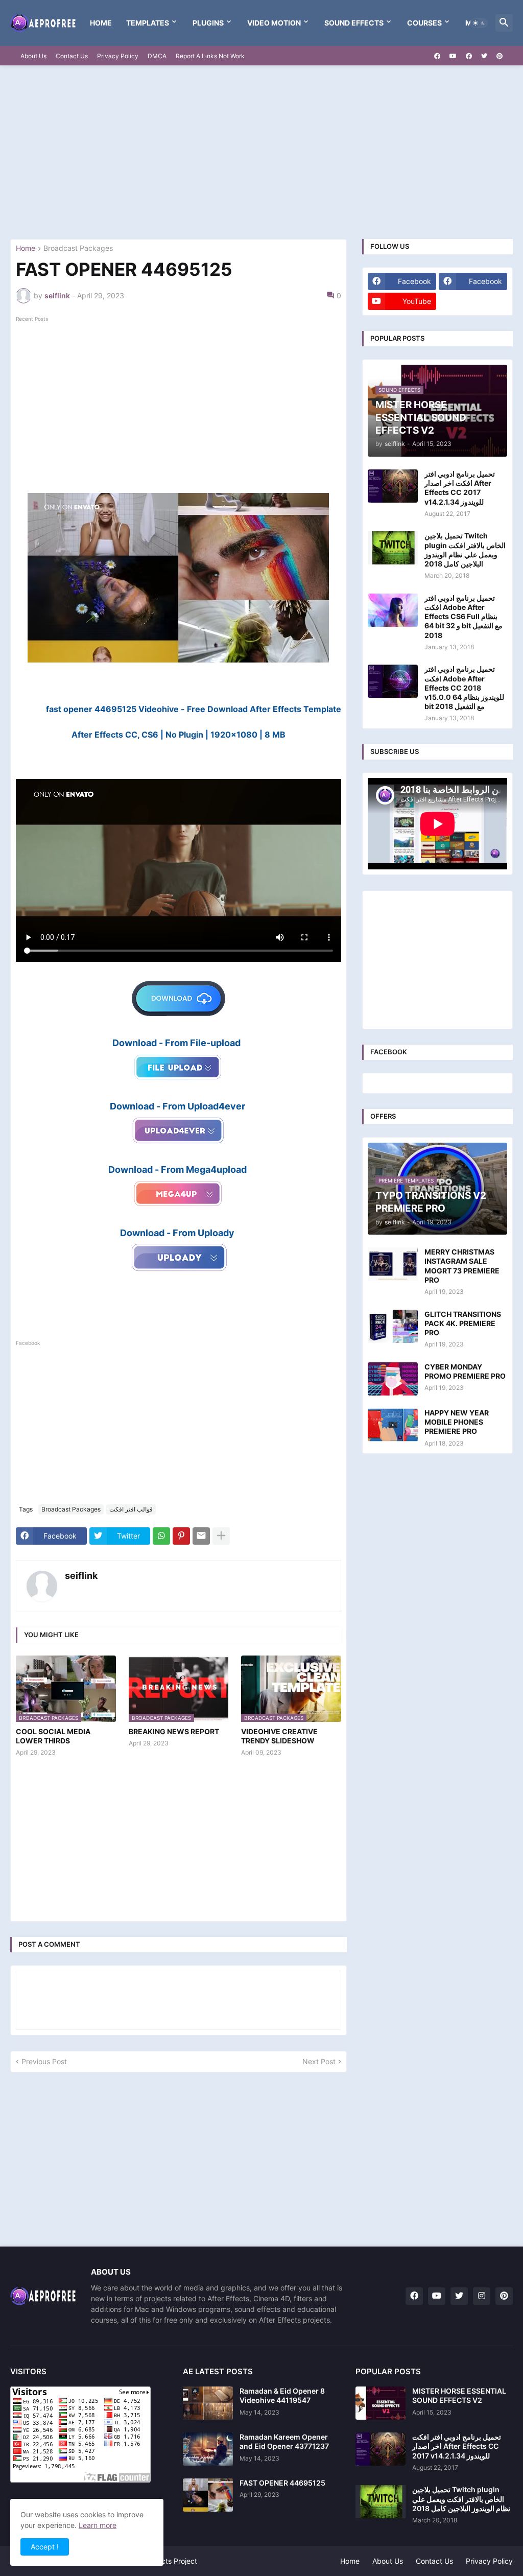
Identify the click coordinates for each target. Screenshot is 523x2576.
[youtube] (453, 56)
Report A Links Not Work (210, 56)
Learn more (98, 2525)
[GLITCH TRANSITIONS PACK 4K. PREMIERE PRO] (393, 1326)
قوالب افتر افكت (131, 1509)
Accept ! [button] (45, 2547)
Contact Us (72, 56)
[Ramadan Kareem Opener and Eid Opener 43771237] (208, 2449)
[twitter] (484, 56)
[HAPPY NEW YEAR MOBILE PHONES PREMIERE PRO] (393, 1425)
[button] (479, 23)
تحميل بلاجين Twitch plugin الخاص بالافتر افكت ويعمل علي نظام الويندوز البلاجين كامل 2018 (465, 550)
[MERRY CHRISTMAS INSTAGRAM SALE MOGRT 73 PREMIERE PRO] (393, 1264)
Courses (424, 23)
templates (148, 23)
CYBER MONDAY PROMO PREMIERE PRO (465, 1371)
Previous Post (44, 2061)
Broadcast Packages (78, 249)
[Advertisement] (261, 152)
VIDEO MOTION (274, 23)
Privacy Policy (118, 56)
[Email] (201, 1536)
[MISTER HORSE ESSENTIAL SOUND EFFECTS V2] (381, 2403)
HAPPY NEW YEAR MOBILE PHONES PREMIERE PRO (457, 1422)
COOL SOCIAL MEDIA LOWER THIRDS (53, 1736)
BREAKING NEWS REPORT (174, 1731)
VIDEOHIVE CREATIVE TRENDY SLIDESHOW (279, 1736)
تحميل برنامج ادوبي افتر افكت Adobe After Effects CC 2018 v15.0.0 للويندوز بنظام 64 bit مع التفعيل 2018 (464, 688)
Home (101, 23)
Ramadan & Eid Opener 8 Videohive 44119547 (282, 2395)
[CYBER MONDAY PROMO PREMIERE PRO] (393, 1379)
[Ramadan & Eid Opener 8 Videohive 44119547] (208, 2403)
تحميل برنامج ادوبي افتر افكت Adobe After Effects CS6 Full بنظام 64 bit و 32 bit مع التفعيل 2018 (463, 617)
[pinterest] (500, 56)
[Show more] (221, 1536)
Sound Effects (354, 23)
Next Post (319, 2061)
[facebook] (437, 56)
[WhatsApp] (161, 1536)
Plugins (208, 23)
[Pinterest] (181, 1536)
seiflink (81, 1576)
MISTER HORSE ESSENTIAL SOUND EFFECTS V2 (459, 2395)
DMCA (157, 56)
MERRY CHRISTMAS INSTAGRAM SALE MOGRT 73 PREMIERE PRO (462, 1266)
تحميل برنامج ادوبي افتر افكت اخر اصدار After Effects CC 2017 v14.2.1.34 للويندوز (460, 488)
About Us (33, 56)
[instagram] (482, 2296)
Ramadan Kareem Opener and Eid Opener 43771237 (284, 2441)
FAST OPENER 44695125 (282, 2483)
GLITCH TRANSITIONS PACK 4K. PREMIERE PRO (463, 1323)
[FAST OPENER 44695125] (208, 2495)
